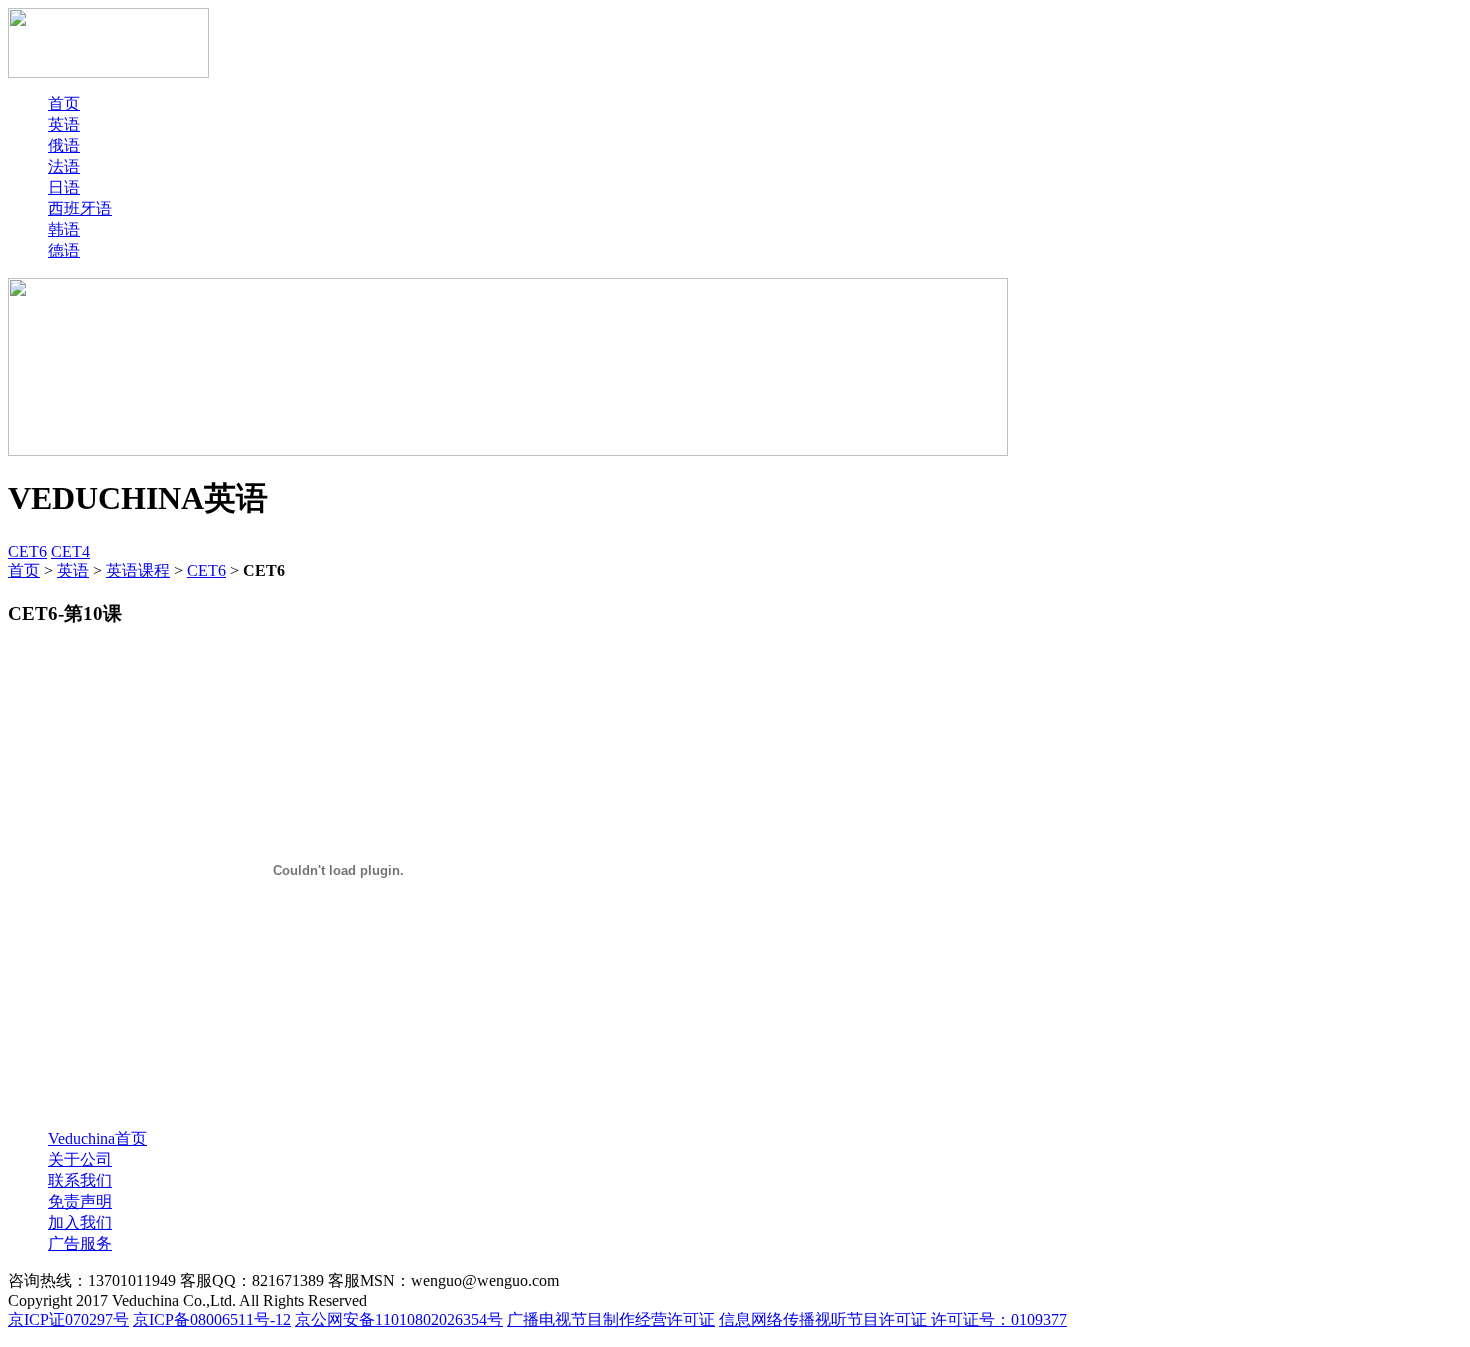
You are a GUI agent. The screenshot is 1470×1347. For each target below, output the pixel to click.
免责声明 (80, 1201)
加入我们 (80, 1222)
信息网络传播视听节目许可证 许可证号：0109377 (893, 1319)
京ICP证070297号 (68, 1319)
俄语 (64, 145)
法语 (64, 166)
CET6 (27, 551)
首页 (64, 103)
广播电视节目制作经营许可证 (611, 1319)
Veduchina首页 (97, 1138)
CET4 (70, 551)
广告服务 (80, 1243)
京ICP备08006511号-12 (212, 1319)
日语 (64, 187)
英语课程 (138, 570)
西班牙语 (80, 208)
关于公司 (80, 1159)
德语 (64, 250)
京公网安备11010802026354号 (399, 1319)
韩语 (64, 229)
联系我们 (80, 1180)
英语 (64, 124)
